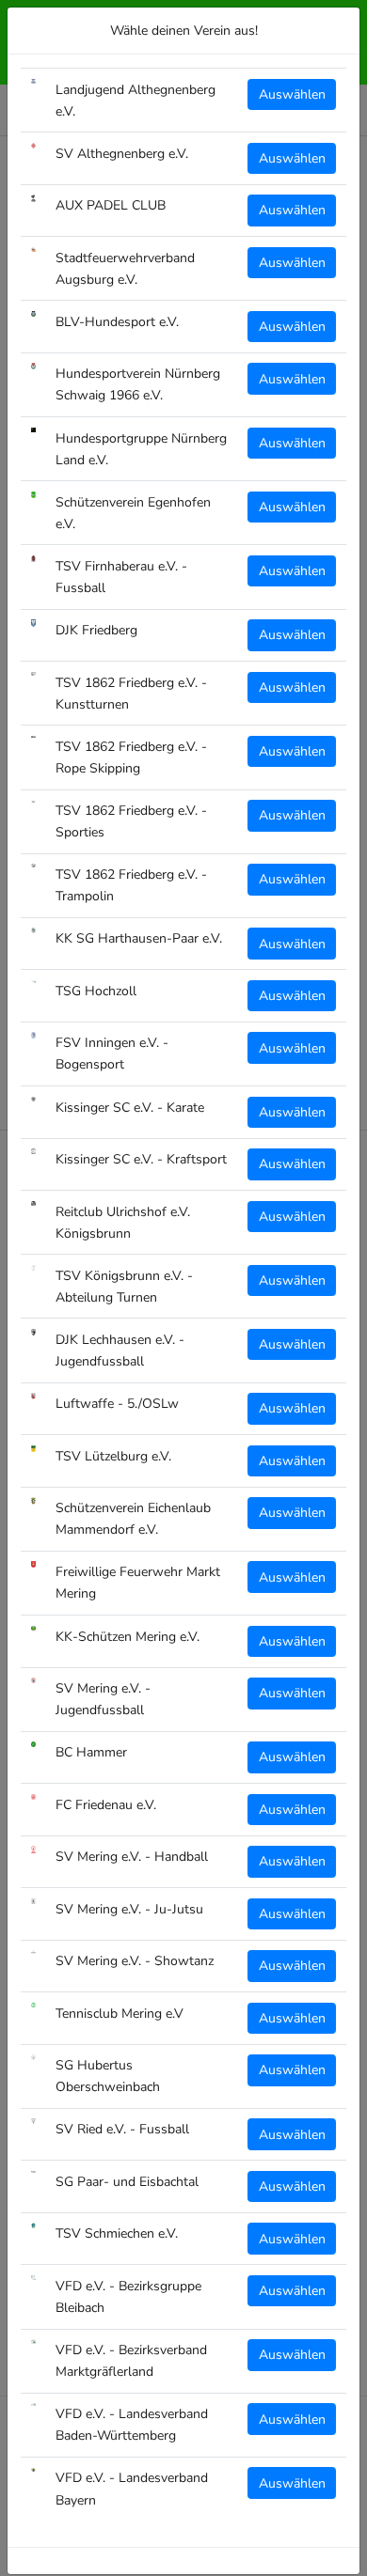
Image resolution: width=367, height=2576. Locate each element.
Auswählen (292, 94)
